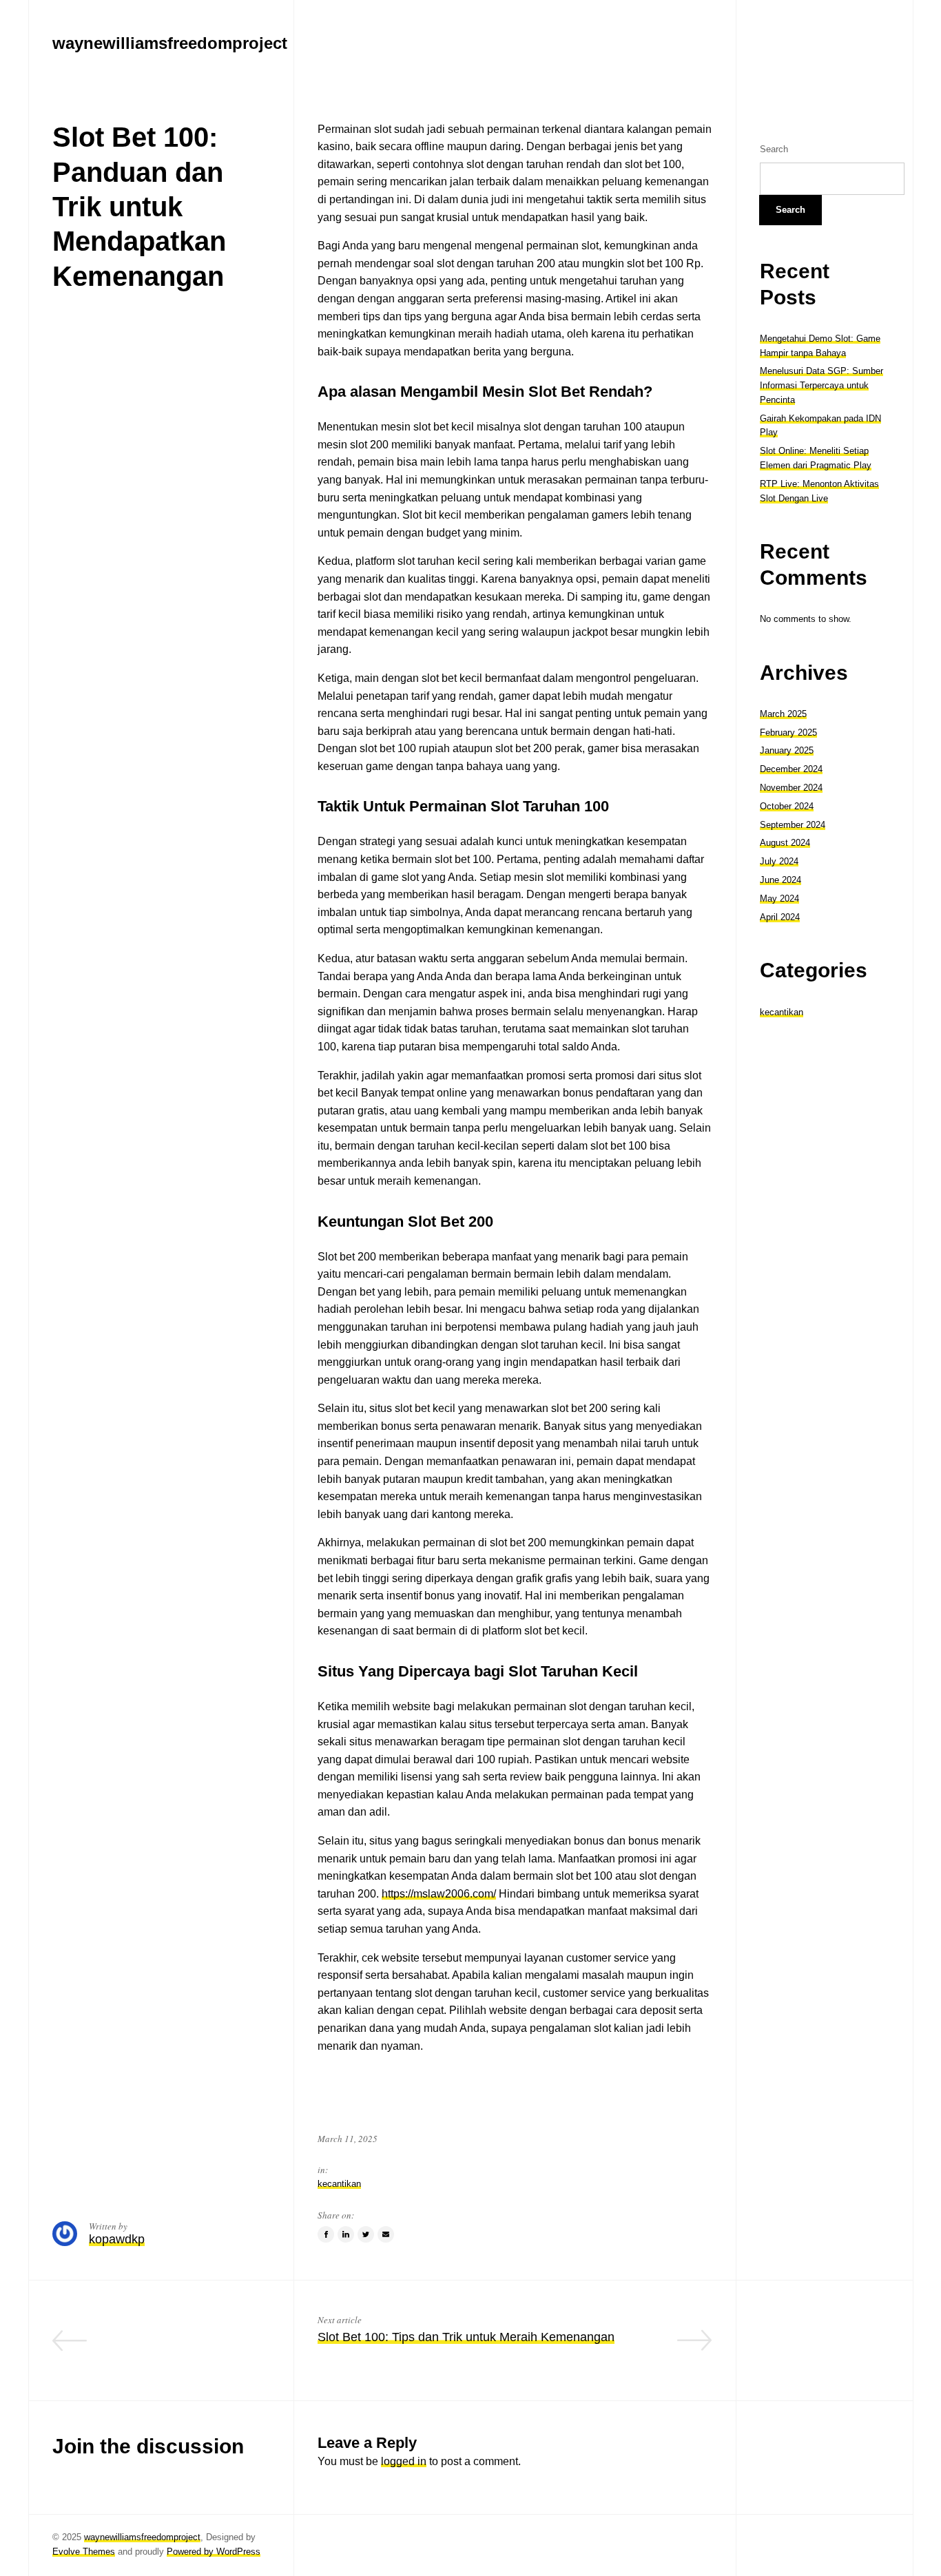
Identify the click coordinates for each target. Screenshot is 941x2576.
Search (774, 149)
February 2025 (788, 732)
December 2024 (791, 769)
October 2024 (787, 806)
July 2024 (779, 861)
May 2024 (779, 898)
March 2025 (783, 713)
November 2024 (791, 788)
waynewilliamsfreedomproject (142, 2537)
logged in (404, 2461)
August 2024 (785, 843)
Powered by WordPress (214, 2552)
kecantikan (339, 2184)
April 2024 (780, 916)
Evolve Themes (84, 2552)
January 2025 (787, 750)
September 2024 (793, 824)
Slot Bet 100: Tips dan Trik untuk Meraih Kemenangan (466, 2337)
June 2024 (780, 880)
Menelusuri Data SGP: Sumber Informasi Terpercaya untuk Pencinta (821, 385)
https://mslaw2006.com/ (439, 1894)
